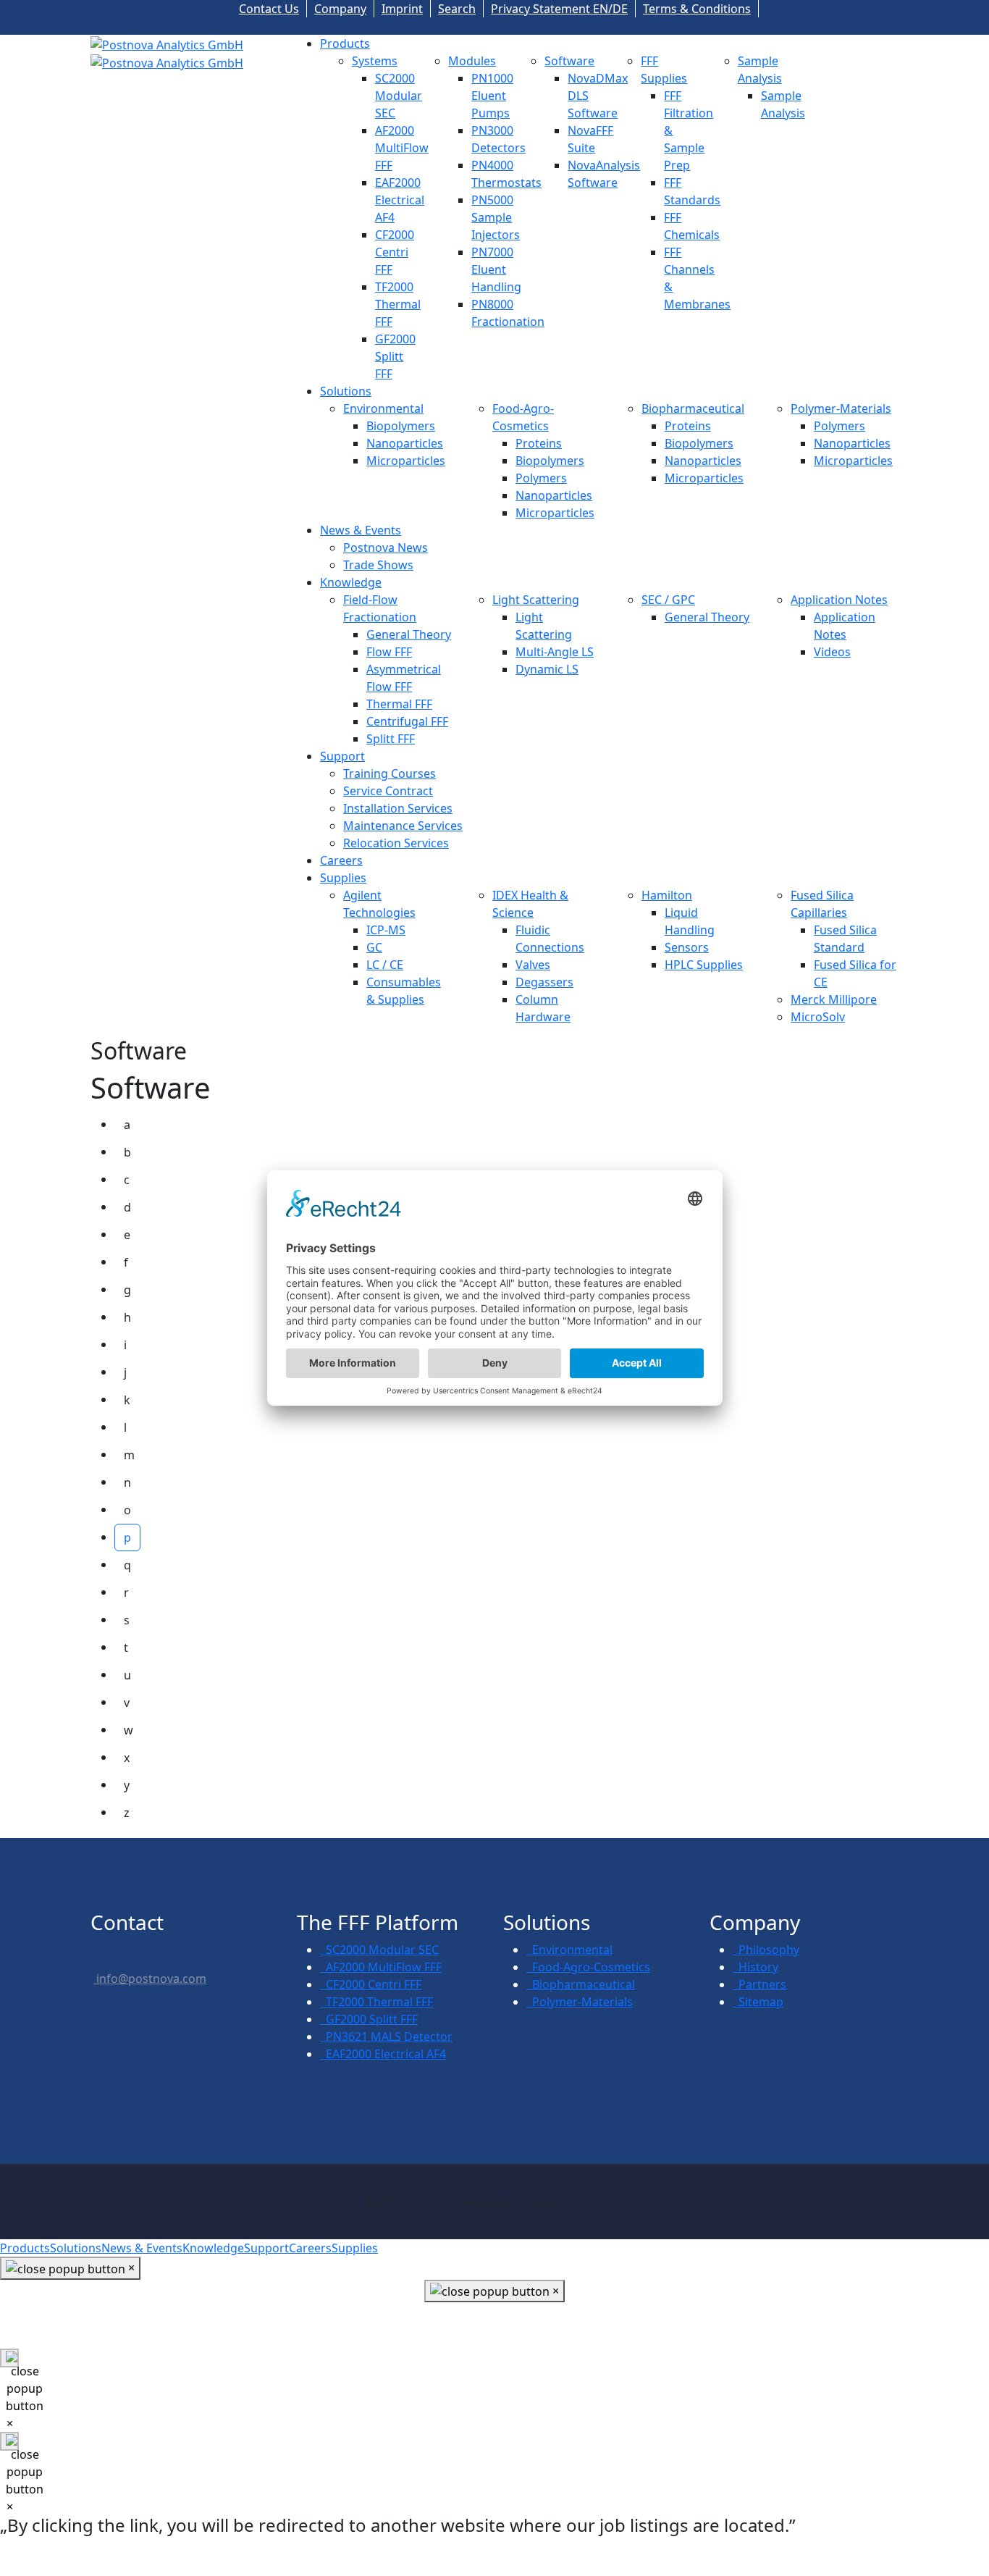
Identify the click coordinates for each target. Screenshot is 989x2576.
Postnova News (386, 547)
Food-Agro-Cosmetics (588, 1967)
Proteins (539, 443)
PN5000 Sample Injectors (496, 217)
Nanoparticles (405, 443)
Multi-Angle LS (555, 652)
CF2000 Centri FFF (395, 252)
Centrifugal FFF (407, 721)
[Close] (9, 2358)
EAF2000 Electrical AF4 (400, 200)
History (756, 1967)
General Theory (409, 634)
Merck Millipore (834, 999)
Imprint (402, 9)
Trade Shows (378, 565)
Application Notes (839, 600)
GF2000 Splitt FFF (395, 356)
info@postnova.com (150, 1979)
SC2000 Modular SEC (399, 96)
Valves (533, 965)
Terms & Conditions (697, 9)
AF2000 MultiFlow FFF (402, 148)
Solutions (346, 391)
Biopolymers (401, 426)
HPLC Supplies (704, 965)
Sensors (687, 947)
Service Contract (388, 791)
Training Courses (390, 773)
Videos (832, 652)
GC (374, 947)
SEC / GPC (668, 600)
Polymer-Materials (841, 408)
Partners (759, 1984)
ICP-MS (386, 930)
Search (457, 9)
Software (569, 61)
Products (345, 43)
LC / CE (385, 965)
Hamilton (667, 895)
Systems (375, 61)
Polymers (541, 478)
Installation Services (398, 808)
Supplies (343, 878)
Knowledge (351, 582)
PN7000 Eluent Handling (496, 269)
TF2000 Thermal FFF (398, 304)
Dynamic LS (547, 669)
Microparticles (406, 461)
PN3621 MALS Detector (386, 2036)
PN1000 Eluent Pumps (492, 96)
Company (340, 9)
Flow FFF (389, 652)
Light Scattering (536, 600)
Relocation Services (396, 843)
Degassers (544, 982)
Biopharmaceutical (693, 408)
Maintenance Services (403, 826)
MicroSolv (818, 1017)
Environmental (383, 408)
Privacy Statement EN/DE (559, 9)
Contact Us (269, 9)
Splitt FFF (391, 739)
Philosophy (766, 1950)
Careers (341, 860)
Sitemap (758, 2002)
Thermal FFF (399, 704)
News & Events (361, 530)
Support (342, 756)
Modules (472, 61)
